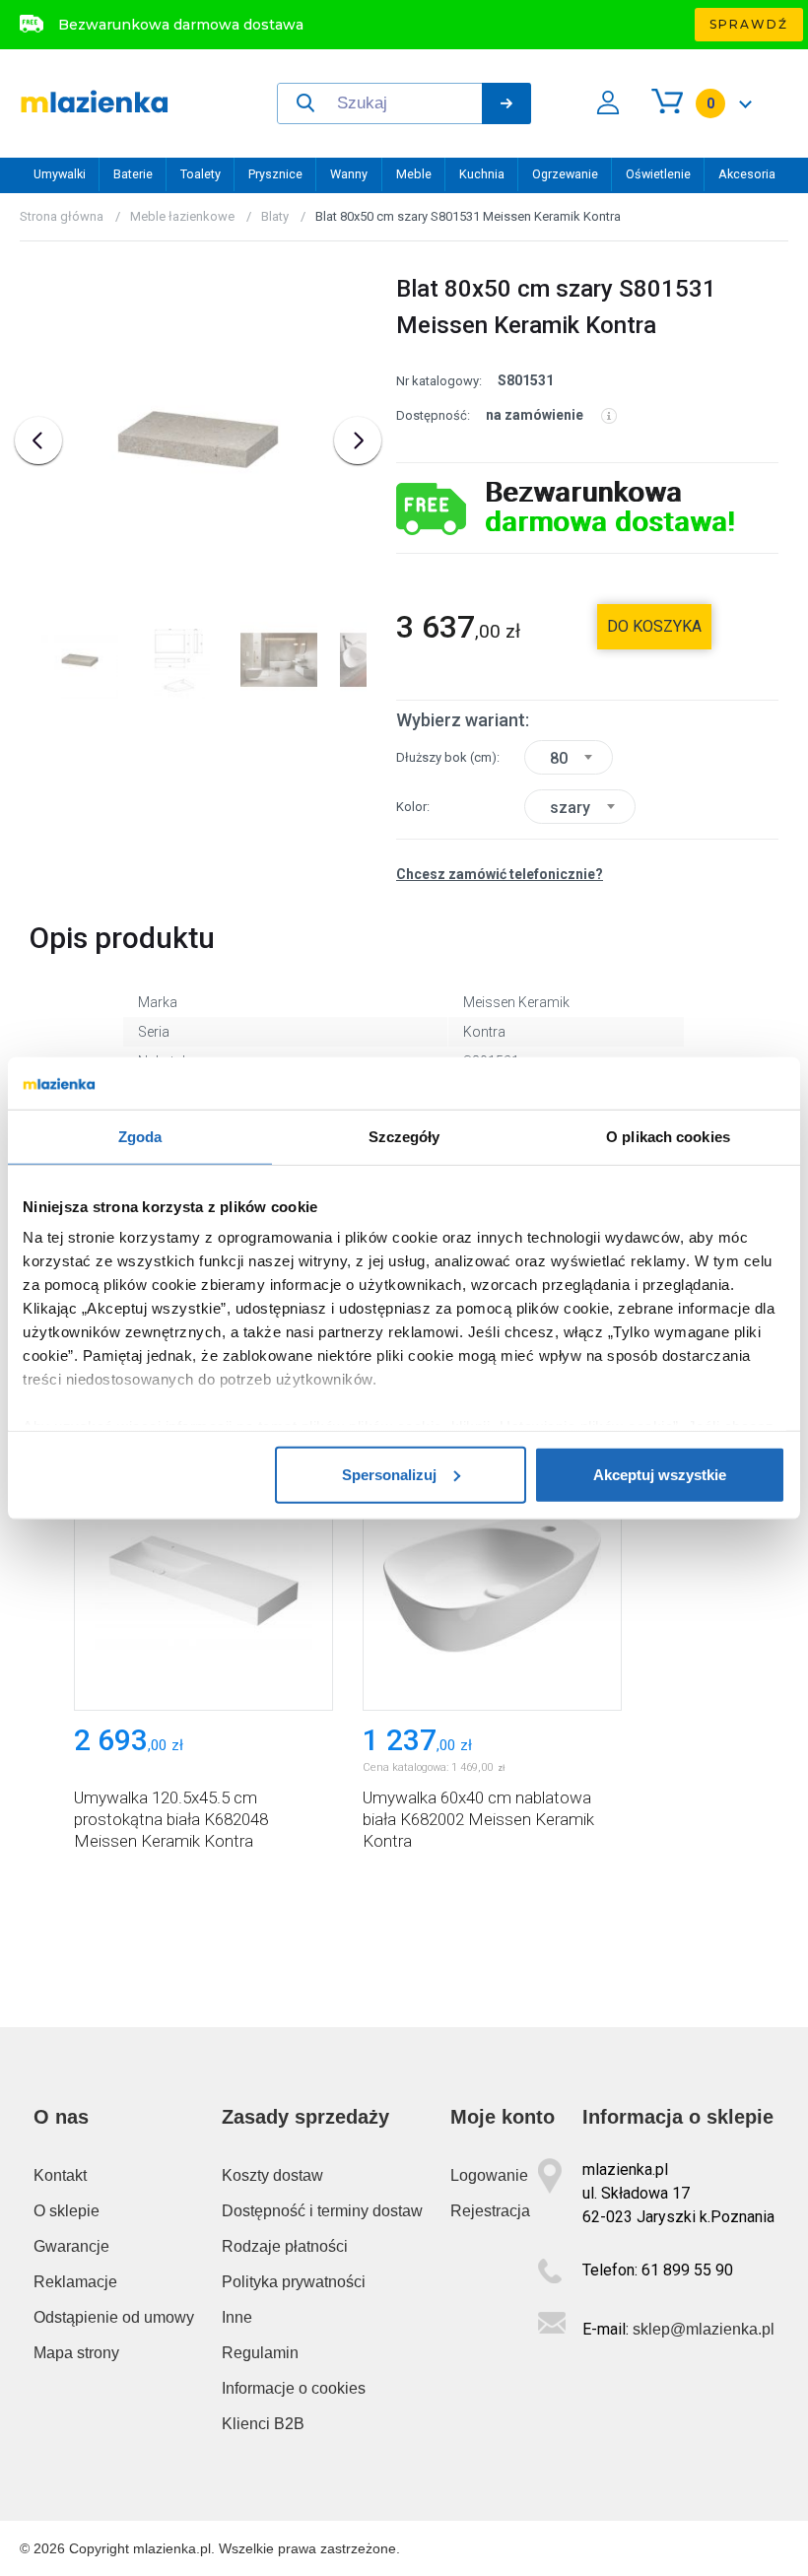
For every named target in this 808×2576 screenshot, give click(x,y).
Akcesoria (747, 174)
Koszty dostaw (272, 2175)
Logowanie (489, 2175)
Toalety (201, 174)
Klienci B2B (263, 2424)
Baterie (133, 174)
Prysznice (275, 174)
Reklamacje (75, 2282)
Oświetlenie (658, 174)
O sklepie (67, 2211)
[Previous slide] (38, 441)
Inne (237, 2317)
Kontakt (60, 2175)
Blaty (275, 216)
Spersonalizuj (389, 1474)
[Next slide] (358, 441)
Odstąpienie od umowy (114, 2317)
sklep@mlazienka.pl (704, 2329)
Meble (414, 174)
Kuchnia (482, 174)
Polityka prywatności (294, 2282)
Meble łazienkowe (182, 216)
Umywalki (60, 174)
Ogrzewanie (565, 174)
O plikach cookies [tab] (668, 1136)
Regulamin (260, 2353)
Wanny (349, 174)
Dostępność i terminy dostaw (322, 2211)
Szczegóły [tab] (404, 1136)
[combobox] (569, 757)
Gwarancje (71, 2246)
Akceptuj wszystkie (660, 1474)
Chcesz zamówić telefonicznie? (500, 874)
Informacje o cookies (294, 2388)
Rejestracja (490, 2211)
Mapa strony (76, 2353)
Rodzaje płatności (285, 2246)
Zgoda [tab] (140, 1136)
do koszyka (654, 626)
